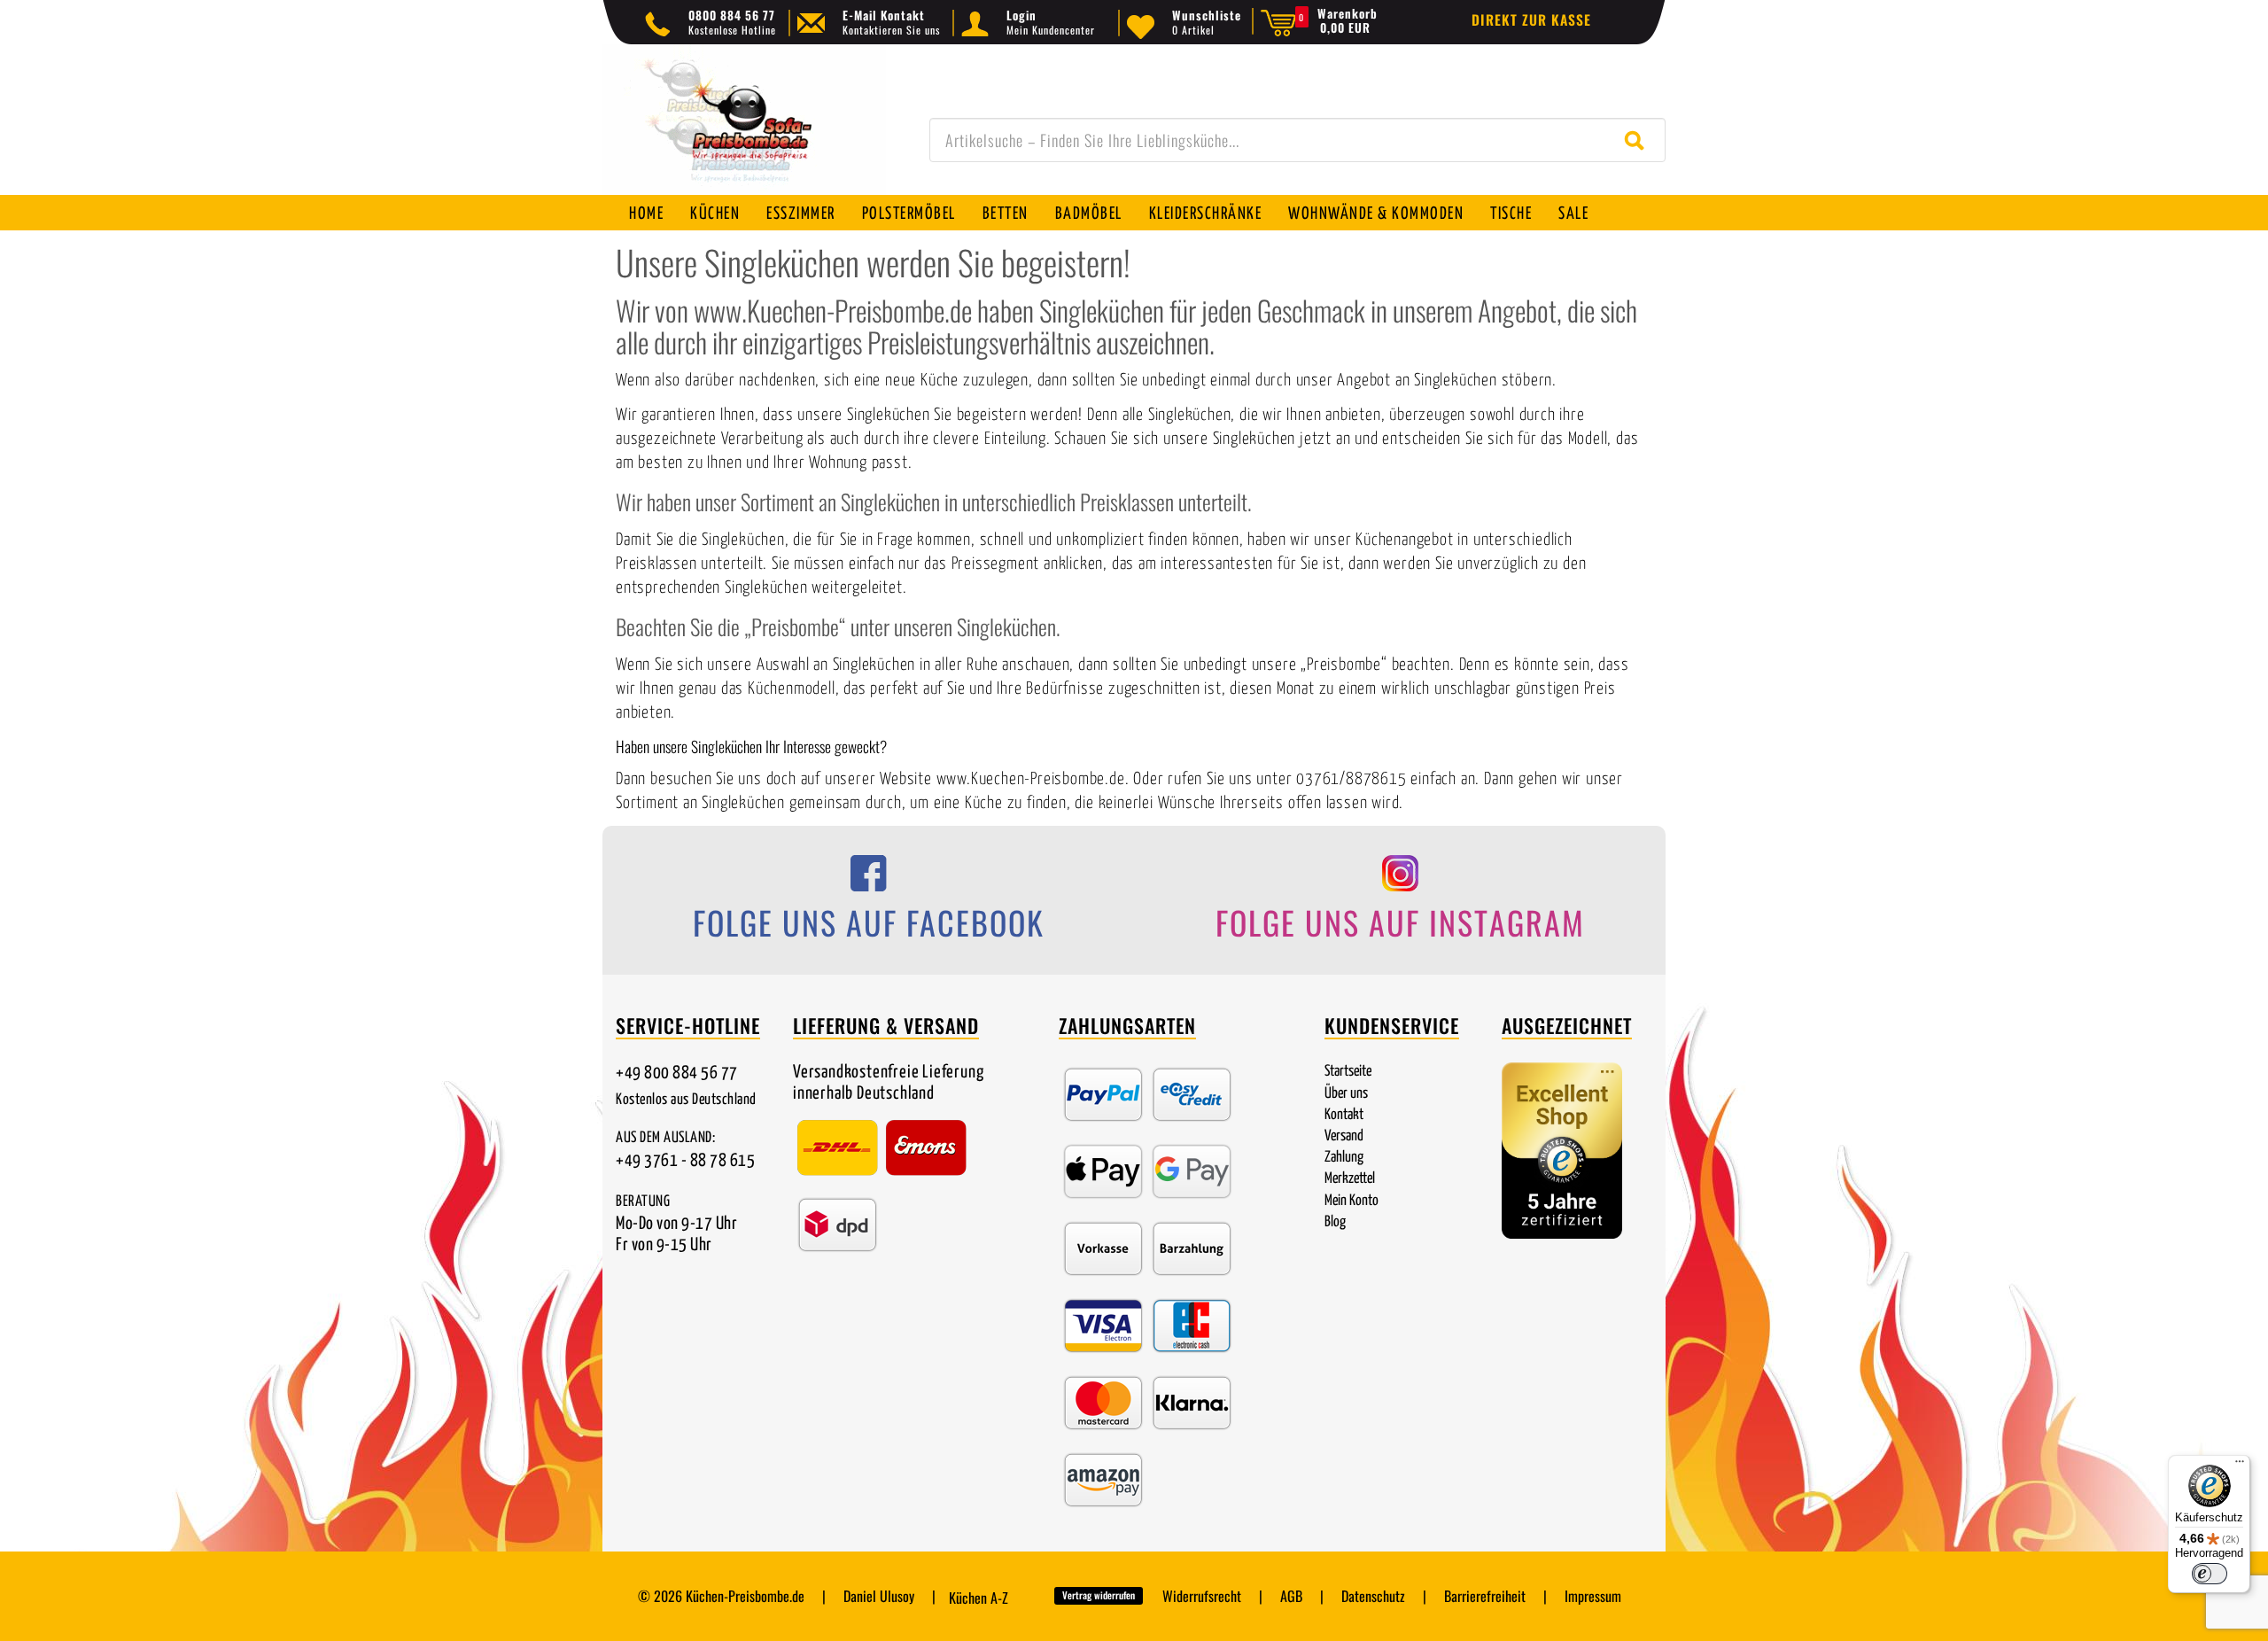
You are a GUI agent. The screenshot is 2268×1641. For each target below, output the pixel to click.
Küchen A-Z (979, 1598)
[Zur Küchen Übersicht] (744, 129)
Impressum (1593, 1596)
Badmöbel (1089, 214)
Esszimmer (801, 214)
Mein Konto (1351, 1201)
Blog (1335, 1222)
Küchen (715, 214)
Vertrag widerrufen (1099, 1595)
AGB (1291, 1596)
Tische (1511, 214)
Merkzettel (1350, 1179)
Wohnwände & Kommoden (1376, 214)
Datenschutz (1373, 1596)
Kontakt (1344, 1115)
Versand (1344, 1136)
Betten (1006, 214)
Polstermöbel (909, 214)
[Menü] (2240, 1466)
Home (646, 214)
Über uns (1346, 1094)
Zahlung (1344, 1158)
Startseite (1348, 1072)
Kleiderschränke (1206, 214)
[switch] (2210, 1574)
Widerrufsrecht (1202, 1596)
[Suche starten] (1639, 140)
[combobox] (1297, 140)
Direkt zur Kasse (1531, 19)
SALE (1573, 214)
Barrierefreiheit (1485, 1596)
